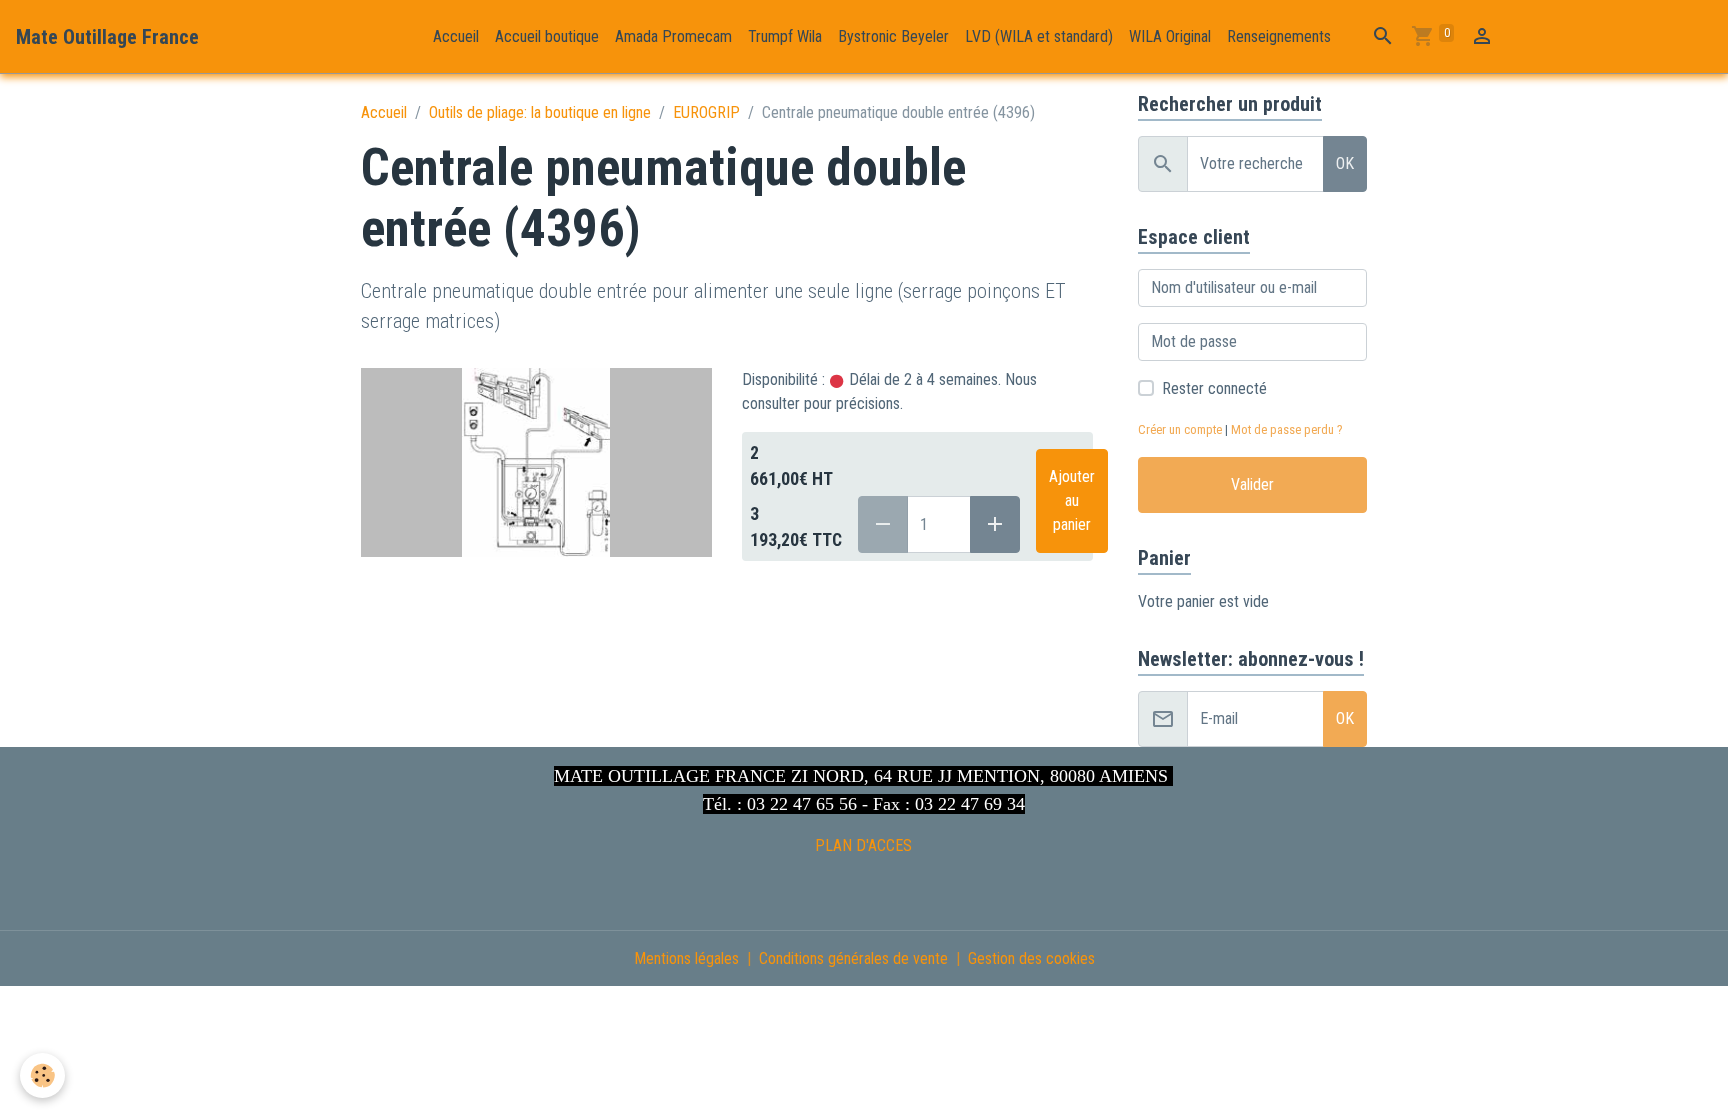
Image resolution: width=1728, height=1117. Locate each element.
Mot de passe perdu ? (1287, 429)
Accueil (456, 36)
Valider (1252, 484)
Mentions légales (686, 958)
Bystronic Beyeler (893, 36)
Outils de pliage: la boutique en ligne (540, 112)
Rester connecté (1214, 388)
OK (1345, 163)
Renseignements (1279, 36)
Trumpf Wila (785, 36)
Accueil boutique (547, 36)
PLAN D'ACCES (863, 845)
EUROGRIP (706, 112)
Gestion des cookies (1031, 958)
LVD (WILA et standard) (1039, 36)
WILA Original (1170, 36)
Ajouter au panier (1072, 500)
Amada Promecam (673, 36)
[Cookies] (42, 1075)
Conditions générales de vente (853, 958)
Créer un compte (1180, 429)
